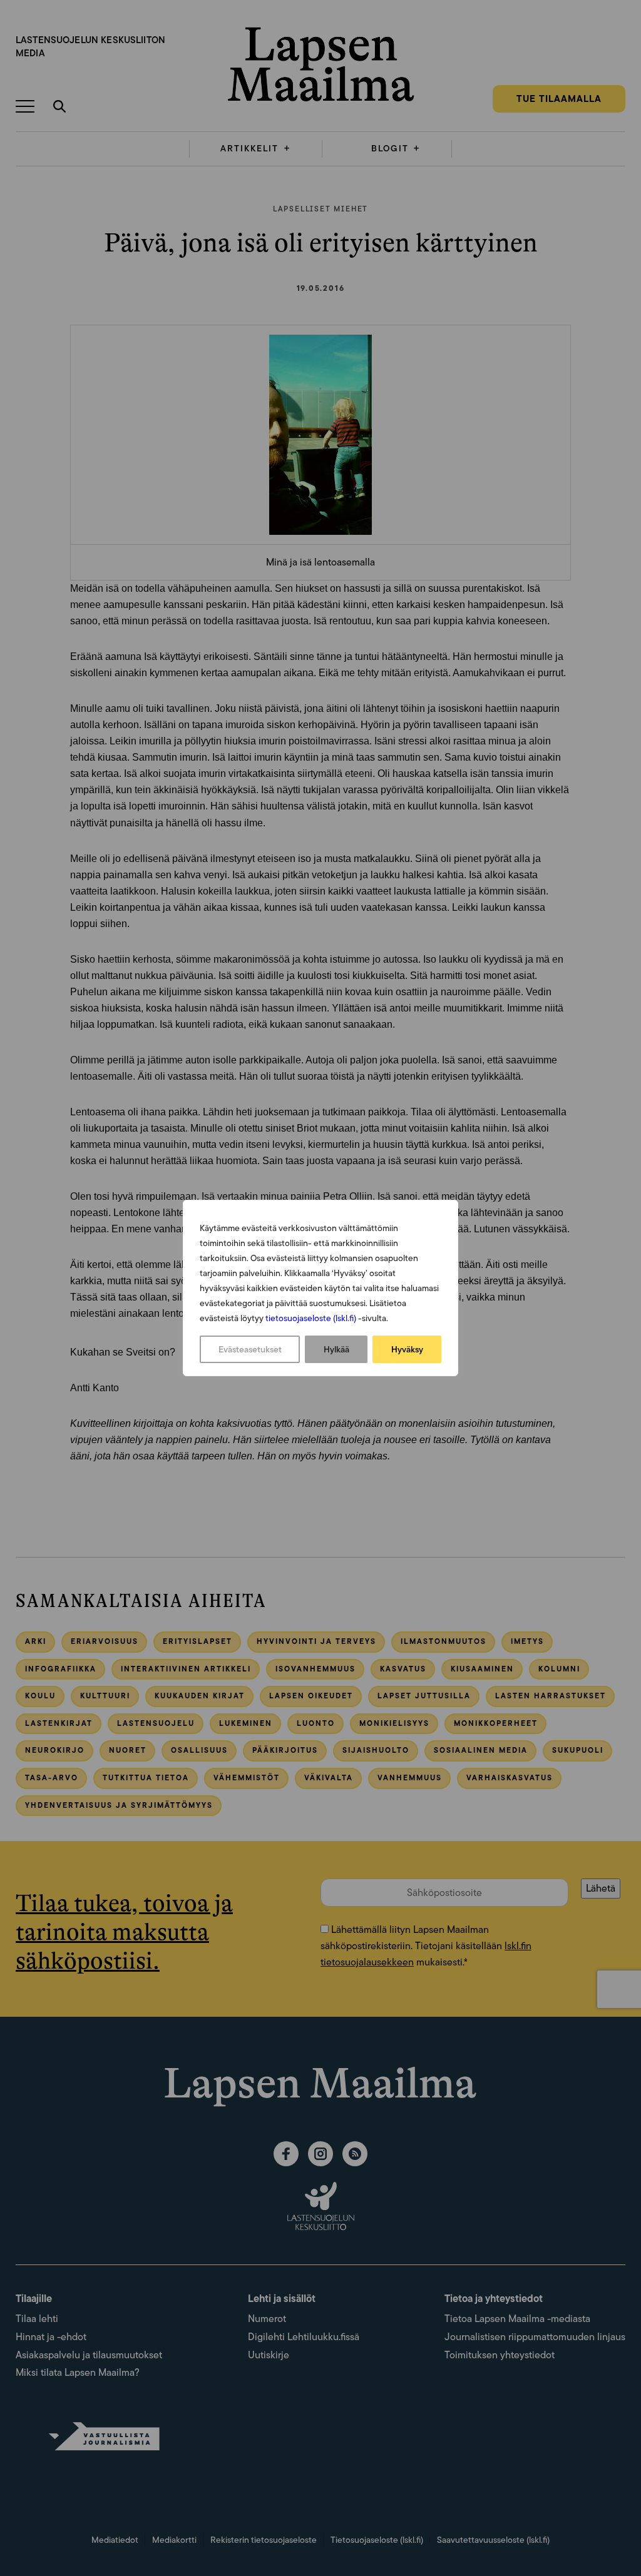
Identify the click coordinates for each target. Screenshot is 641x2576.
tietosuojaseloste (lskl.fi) (311, 1318)
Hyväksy (407, 1349)
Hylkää (336, 1349)
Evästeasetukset (250, 1349)
